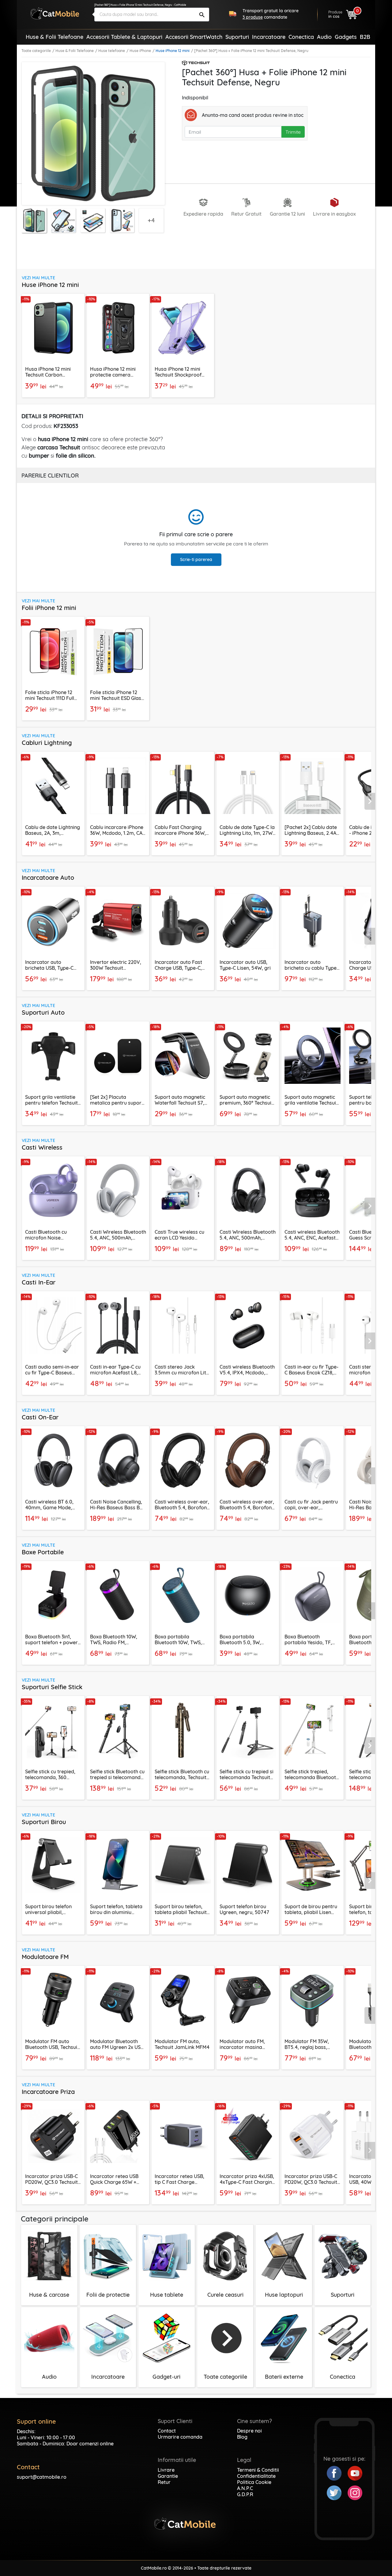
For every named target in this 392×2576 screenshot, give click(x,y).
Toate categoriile (36, 51)
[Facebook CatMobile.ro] (337, 2473)
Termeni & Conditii (258, 2470)
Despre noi (249, 2431)
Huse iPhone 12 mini (173, 51)
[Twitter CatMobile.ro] (337, 2492)
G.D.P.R (245, 2494)
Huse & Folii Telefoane (75, 51)
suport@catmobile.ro (42, 2477)
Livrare (166, 2470)
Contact (167, 2431)
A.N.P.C (245, 2488)
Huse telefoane (112, 51)
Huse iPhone (140, 51)
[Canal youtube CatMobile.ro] (355, 2473)
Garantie (168, 2476)
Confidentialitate (256, 2476)
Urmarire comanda (180, 2437)
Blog (242, 2437)
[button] (370, 801)
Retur (164, 2482)
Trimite (293, 132)
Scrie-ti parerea (196, 559)
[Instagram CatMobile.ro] (355, 2492)
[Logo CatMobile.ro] (55, 13)
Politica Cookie (254, 2482)
